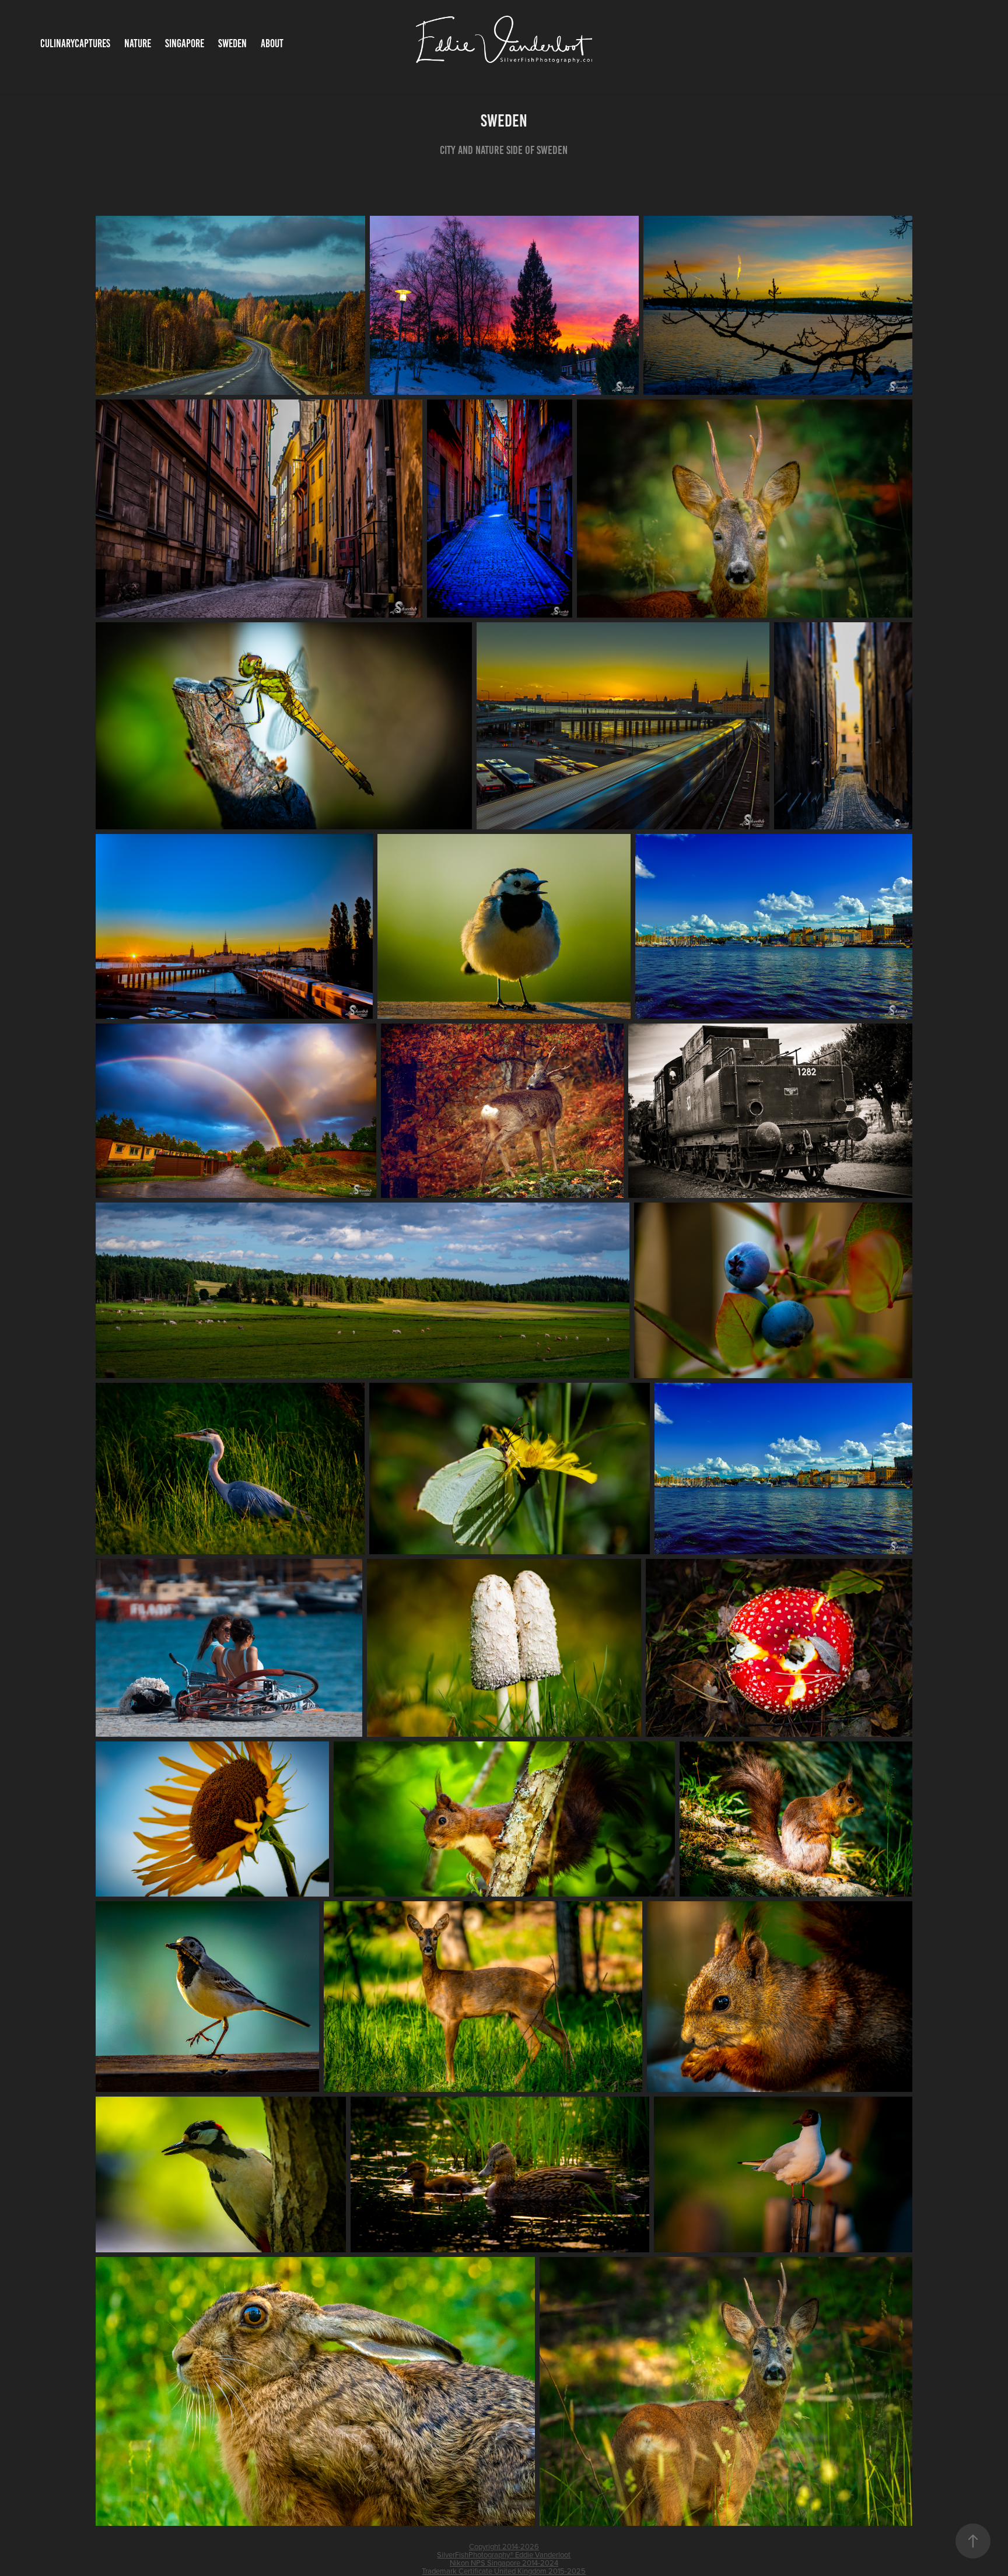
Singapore (185, 43)
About (272, 43)
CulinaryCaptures (75, 43)
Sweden (232, 43)
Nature (138, 43)
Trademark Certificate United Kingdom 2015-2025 (504, 2571)
